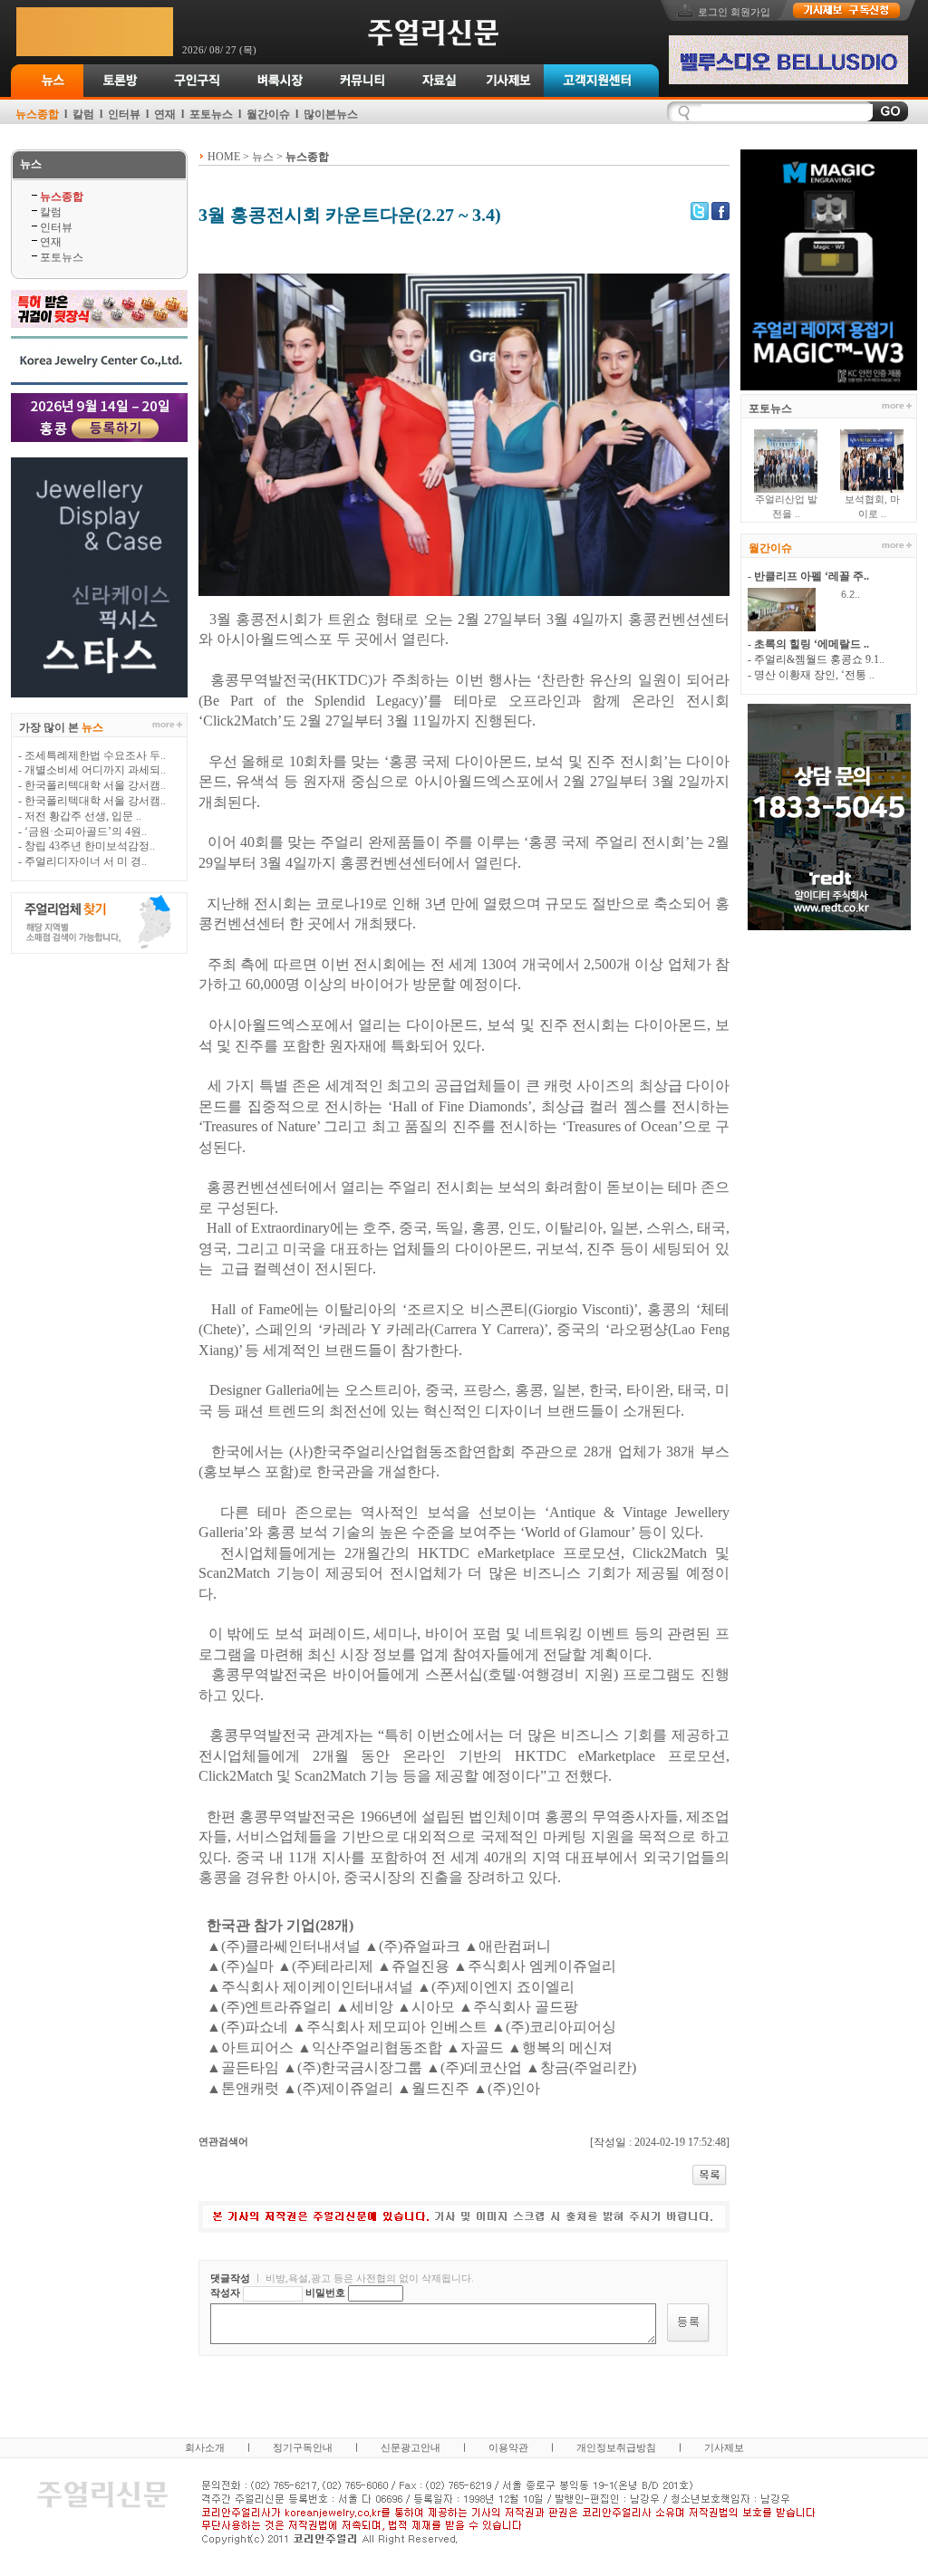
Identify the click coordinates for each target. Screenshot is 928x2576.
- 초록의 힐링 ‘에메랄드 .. (808, 644)
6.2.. (842, 594)
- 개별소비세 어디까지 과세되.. (92, 770)
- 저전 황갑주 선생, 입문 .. (80, 816)
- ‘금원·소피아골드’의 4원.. (82, 831)
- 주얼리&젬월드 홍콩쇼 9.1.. (816, 659)
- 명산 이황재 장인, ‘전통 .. (811, 675)
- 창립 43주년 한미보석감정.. (87, 846)
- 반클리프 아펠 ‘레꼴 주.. (808, 576)
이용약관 (508, 2447)
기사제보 (724, 2447)
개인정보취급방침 (616, 2447)
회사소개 (205, 2447)
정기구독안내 (303, 2447)
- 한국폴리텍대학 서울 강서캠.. (92, 785)
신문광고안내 (411, 2447)
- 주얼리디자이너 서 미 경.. (82, 861)
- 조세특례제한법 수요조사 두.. (92, 755)
